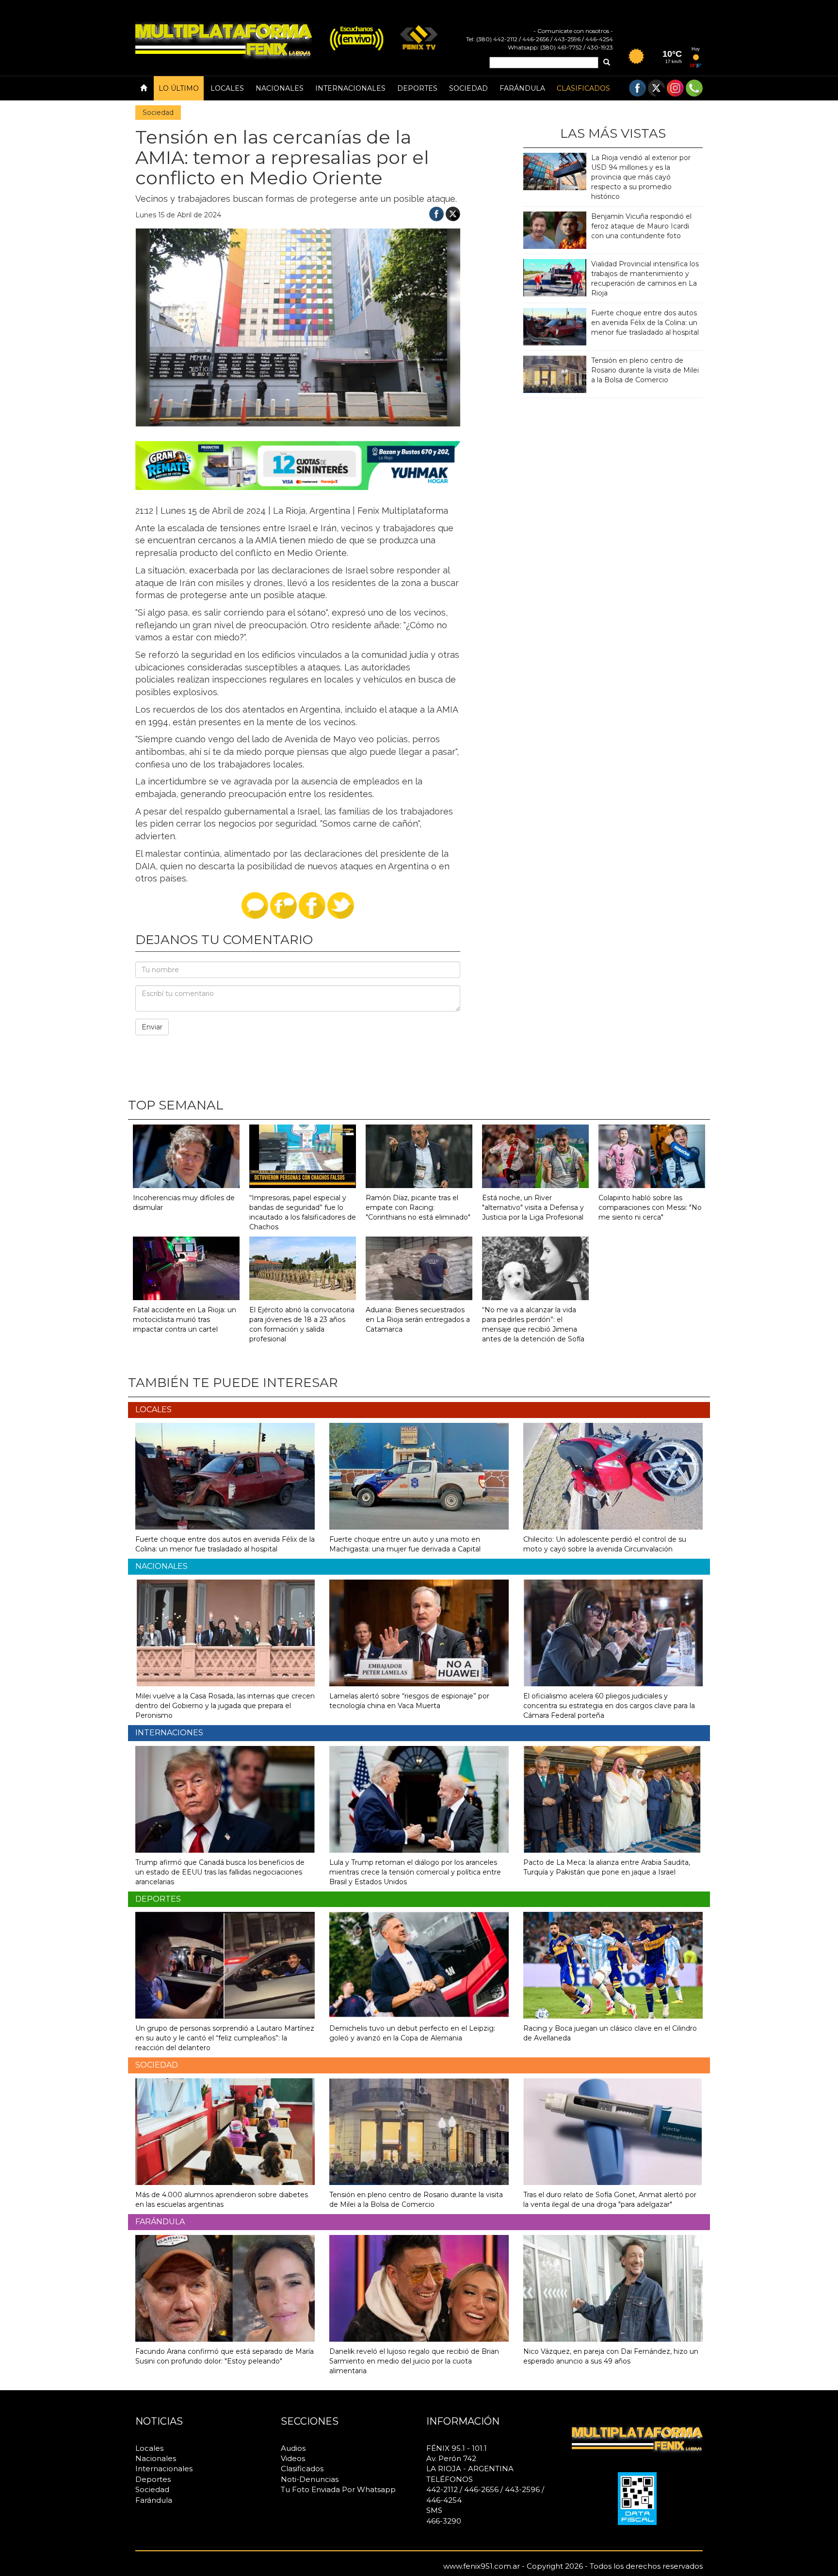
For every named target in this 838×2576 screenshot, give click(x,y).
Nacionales (280, 88)
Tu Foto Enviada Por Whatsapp (338, 2489)
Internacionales (350, 88)
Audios (293, 2448)
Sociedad (468, 88)
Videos (293, 2458)
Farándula (522, 88)
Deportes (417, 88)
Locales (227, 88)
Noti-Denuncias (310, 2479)
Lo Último (179, 88)
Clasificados (583, 88)
